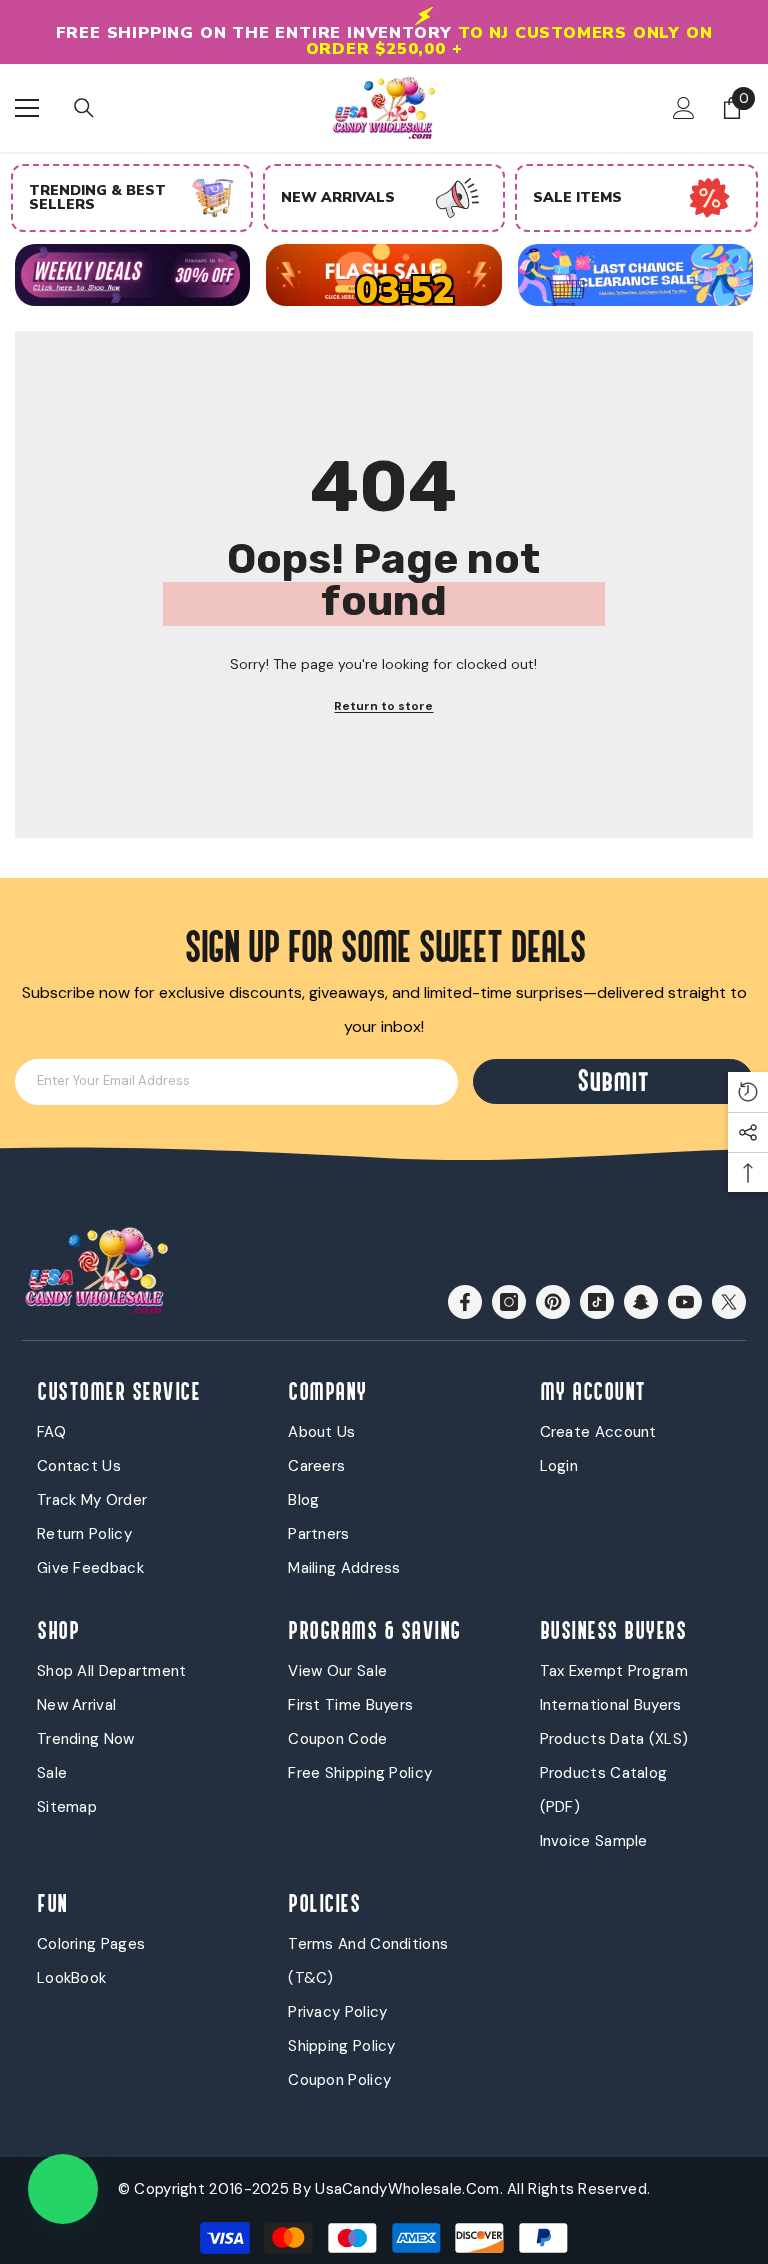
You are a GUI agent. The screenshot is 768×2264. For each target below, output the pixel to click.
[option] (132, 187)
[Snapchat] (641, 1291)
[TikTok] (597, 1291)
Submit (613, 1071)
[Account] (684, 97)
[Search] (84, 98)
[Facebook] (465, 1291)
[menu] (27, 97)
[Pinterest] (553, 1291)
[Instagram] (509, 1291)
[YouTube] (685, 1291)
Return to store (383, 696)
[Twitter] (729, 1291)
